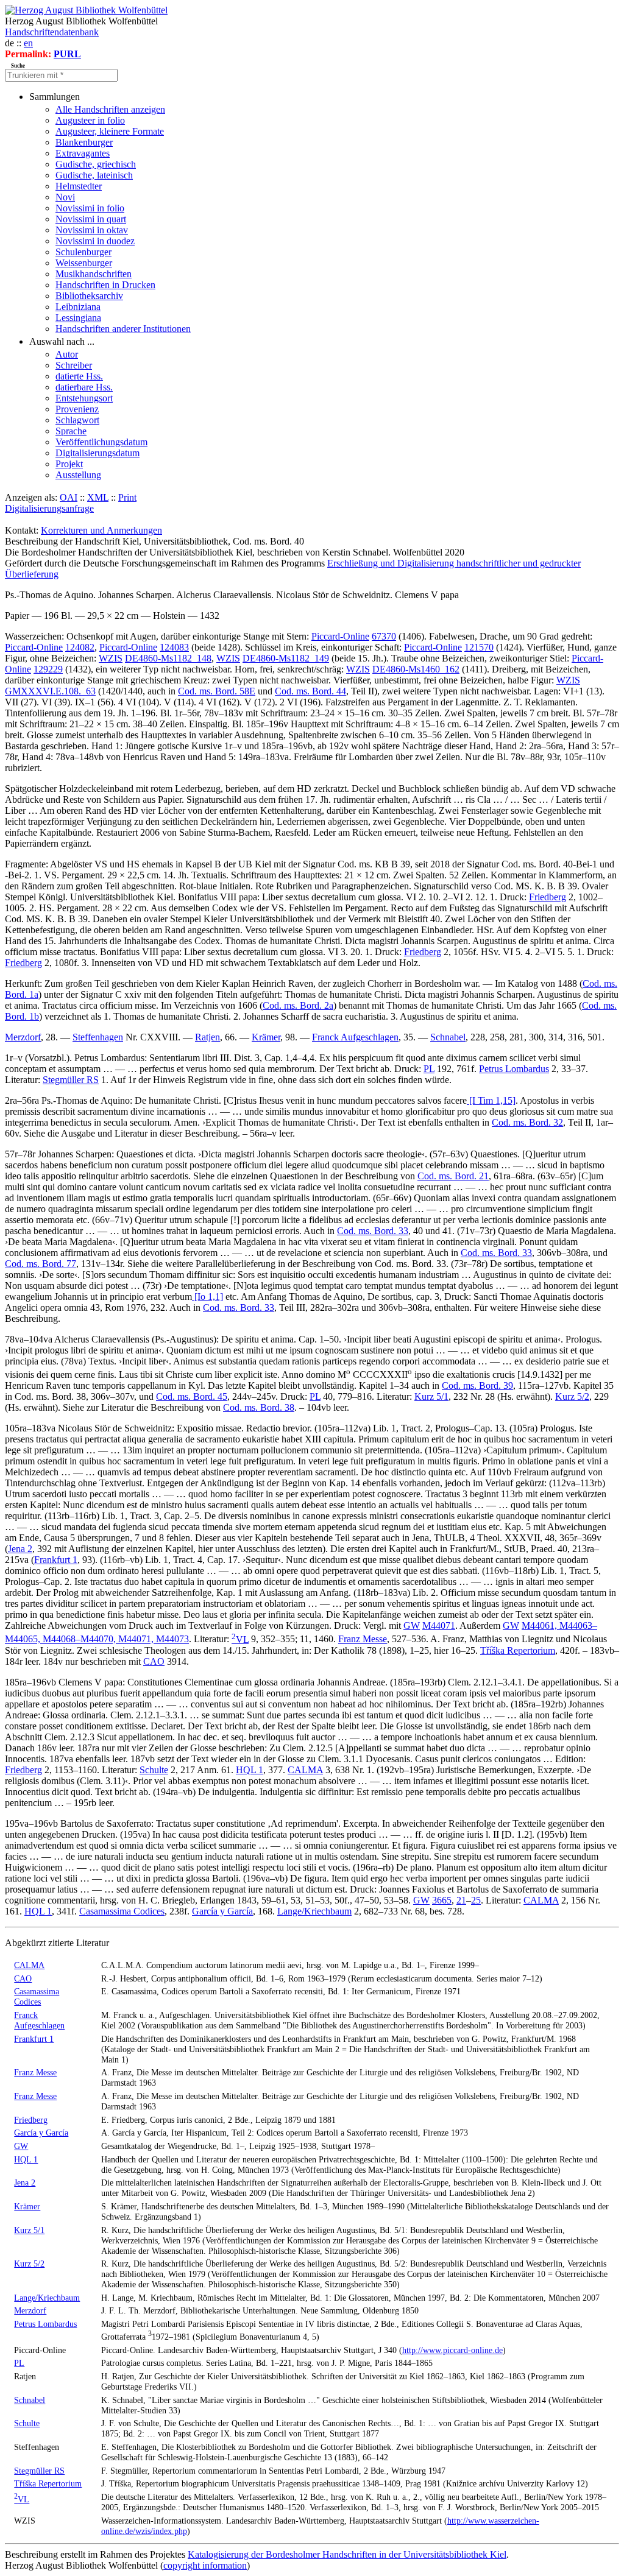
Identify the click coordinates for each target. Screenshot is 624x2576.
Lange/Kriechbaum (314, 1911)
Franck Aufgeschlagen (355, 1037)
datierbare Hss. (84, 387)
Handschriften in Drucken (105, 285)
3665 (442, 1900)
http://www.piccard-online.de (452, 2350)
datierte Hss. (79, 376)
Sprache (71, 431)
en (28, 43)
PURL (67, 54)
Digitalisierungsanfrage (49, 508)
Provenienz (77, 409)
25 (476, 1900)
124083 (174, 647)
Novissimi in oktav (92, 230)
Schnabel (448, 1037)
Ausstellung (78, 475)
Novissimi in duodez (95, 241)
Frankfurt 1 (56, 1560)
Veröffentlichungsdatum (101, 442)
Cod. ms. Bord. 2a (298, 1005)
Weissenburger (84, 263)
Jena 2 (20, 1549)
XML (98, 497)
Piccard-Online (340, 636)
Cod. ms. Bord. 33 (373, 1231)
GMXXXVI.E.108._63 (50, 691)
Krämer (266, 1037)
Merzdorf (23, 1037)
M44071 (439, 1625)
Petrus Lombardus (514, 1069)
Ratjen (207, 1037)
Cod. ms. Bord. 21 (453, 1176)
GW (412, 1625)
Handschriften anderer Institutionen (123, 329)
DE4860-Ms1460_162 (416, 669)
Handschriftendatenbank (52, 32)
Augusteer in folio (90, 120)
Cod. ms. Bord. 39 (477, 1385)
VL (240, 1639)
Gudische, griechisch (96, 164)
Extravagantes (83, 153)
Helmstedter (79, 186)
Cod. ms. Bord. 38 (259, 1407)
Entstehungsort (84, 398)
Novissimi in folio (90, 208)
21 (461, 1900)
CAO (154, 1661)
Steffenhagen (98, 1037)
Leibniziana (78, 307)
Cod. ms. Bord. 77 (41, 1264)
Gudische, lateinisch (94, 175)
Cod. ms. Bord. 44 (310, 691)
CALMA (305, 1770)
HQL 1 (250, 1770)
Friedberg (548, 897)
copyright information (205, 2565)
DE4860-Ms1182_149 (286, 658)
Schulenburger (83, 252)
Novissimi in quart (91, 219)
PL (429, 1069)
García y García (222, 1911)
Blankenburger (84, 142)
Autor (67, 354)
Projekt (69, 464)
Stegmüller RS (71, 1080)
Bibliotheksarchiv (89, 296)
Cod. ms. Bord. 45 (192, 1396)
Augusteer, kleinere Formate (110, 131)
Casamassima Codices (122, 1911)
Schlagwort (77, 420)
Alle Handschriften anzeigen (110, 109)
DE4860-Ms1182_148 (168, 658)
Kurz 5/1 (431, 1396)
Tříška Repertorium (518, 1650)
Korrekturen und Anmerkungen (101, 530)
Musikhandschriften (94, 274)
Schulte (154, 1770)
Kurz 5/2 (572, 1396)
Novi (65, 197)
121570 (479, 647)
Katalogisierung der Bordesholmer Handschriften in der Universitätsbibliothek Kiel (347, 2554)
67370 (384, 636)
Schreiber (74, 365)
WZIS (111, 658)
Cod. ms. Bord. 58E (217, 691)
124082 (80, 647)
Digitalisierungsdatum (97, 453)
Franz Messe (363, 1639)
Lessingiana (78, 318)
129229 (48, 669)
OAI (69, 497)
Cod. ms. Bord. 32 (527, 1122)
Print (127, 497)
